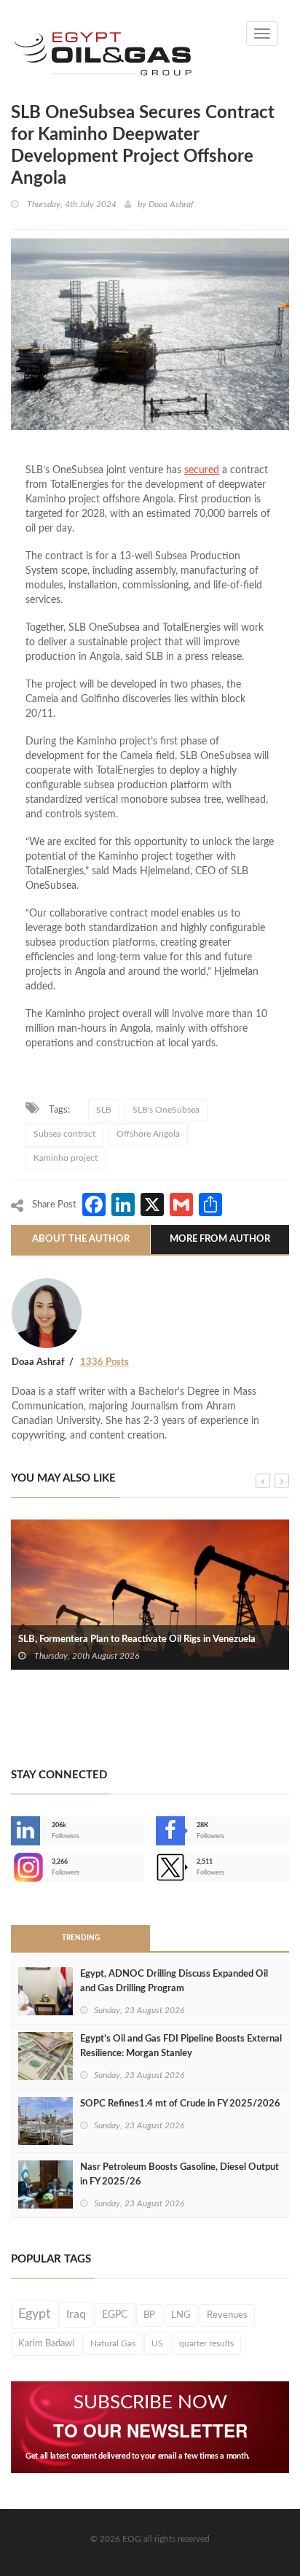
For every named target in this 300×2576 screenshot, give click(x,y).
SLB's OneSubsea (166, 1110)
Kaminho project (66, 1158)
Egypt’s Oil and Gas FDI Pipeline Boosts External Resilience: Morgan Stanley (181, 2046)
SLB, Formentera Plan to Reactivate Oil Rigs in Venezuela (137, 1639)
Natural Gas (113, 2343)
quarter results (206, 2343)
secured (202, 470)
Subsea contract (64, 1134)
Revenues (227, 2315)
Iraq (76, 2315)
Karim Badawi (46, 2343)
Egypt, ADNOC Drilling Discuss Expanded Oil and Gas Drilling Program (174, 1981)
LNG (181, 2315)
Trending (81, 1938)
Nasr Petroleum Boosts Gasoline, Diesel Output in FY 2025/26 (179, 2175)
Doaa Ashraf (171, 204)
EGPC (115, 2315)
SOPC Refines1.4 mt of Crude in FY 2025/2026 (180, 2104)
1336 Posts (104, 1362)
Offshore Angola (148, 1134)
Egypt (34, 2314)
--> (12, 1867)
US (157, 2343)
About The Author (81, 1239)
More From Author (220, 1239)
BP (149, 2315)
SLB (104, 1110)
